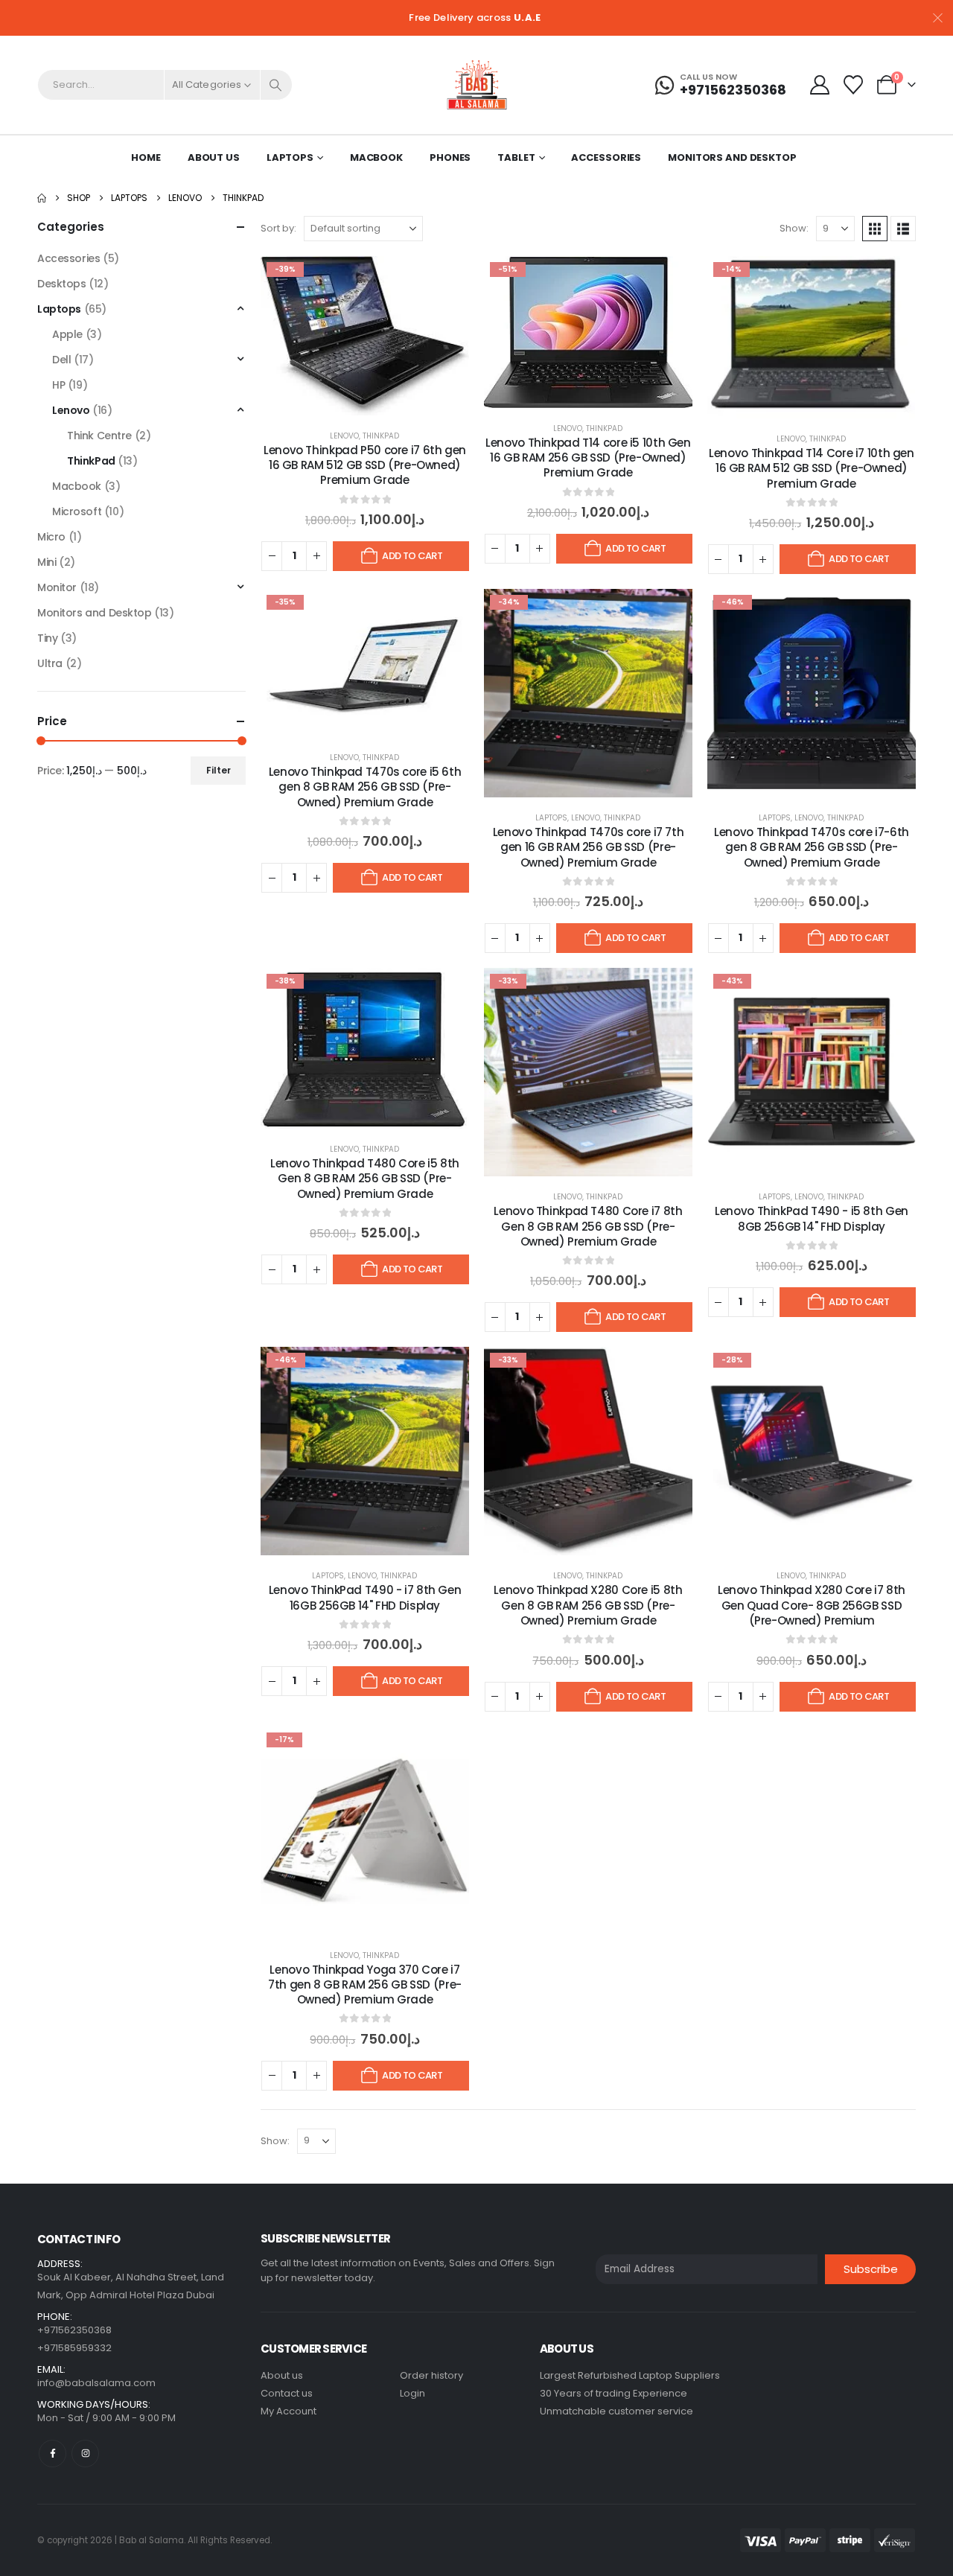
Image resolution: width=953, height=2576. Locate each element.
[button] (875, 229)
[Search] (276, 85)
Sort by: (278, 228)
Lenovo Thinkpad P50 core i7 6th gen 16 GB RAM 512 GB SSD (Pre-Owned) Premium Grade (365, 465)
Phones (450, 157)
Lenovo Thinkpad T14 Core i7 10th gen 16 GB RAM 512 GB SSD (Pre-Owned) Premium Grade (812, 468)
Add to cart (412, 556)
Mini (47, 562)
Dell (61, 360)
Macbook (376, 157)
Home (146, 157)
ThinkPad (381, 436)
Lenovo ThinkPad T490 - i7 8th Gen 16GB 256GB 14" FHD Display (365, 1597)
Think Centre (99, 436)
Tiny (47, 638)
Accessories (606, 157)
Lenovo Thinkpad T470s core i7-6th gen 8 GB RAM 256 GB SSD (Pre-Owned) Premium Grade (812, 847)
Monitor (57, 587)
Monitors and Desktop (732, 157)
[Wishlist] (854, 85)
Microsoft (77, 511)
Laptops (290, 157)
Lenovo (344, 436)
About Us (214, 157)
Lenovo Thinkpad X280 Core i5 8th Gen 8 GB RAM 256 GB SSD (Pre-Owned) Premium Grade (588, 1605)
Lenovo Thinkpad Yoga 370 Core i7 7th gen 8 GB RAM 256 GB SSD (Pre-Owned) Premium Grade (365, 1985)
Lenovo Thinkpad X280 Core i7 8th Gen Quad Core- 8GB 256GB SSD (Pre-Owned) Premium (812, 1605)
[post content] (365, 336)
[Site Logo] (477, 85)
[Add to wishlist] (447, 278)
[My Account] (819, 85)
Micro (51, 537)
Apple (67, 334)
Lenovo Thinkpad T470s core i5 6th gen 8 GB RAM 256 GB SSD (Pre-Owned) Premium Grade (365, 787)
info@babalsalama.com (96, 2383)
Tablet (516, 157)
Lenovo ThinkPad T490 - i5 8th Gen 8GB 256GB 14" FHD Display (812, 1218)
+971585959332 (74, 2348)
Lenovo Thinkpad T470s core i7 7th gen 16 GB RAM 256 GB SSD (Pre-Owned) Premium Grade (589, 847)
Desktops (62, 284)
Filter (219, 770)
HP (58, 385)
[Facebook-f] (52, 2454)
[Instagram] (85, 2454)
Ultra (50, 663)
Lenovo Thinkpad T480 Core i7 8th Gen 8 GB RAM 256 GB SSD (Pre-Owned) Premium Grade (588, 1226)
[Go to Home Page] (42, 198)
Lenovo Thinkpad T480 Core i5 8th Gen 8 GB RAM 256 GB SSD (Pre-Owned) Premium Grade (365, 1179)
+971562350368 (74, 2330)
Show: (794, 228)
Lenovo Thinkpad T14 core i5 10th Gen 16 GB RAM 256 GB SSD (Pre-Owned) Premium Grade (588, 458)
